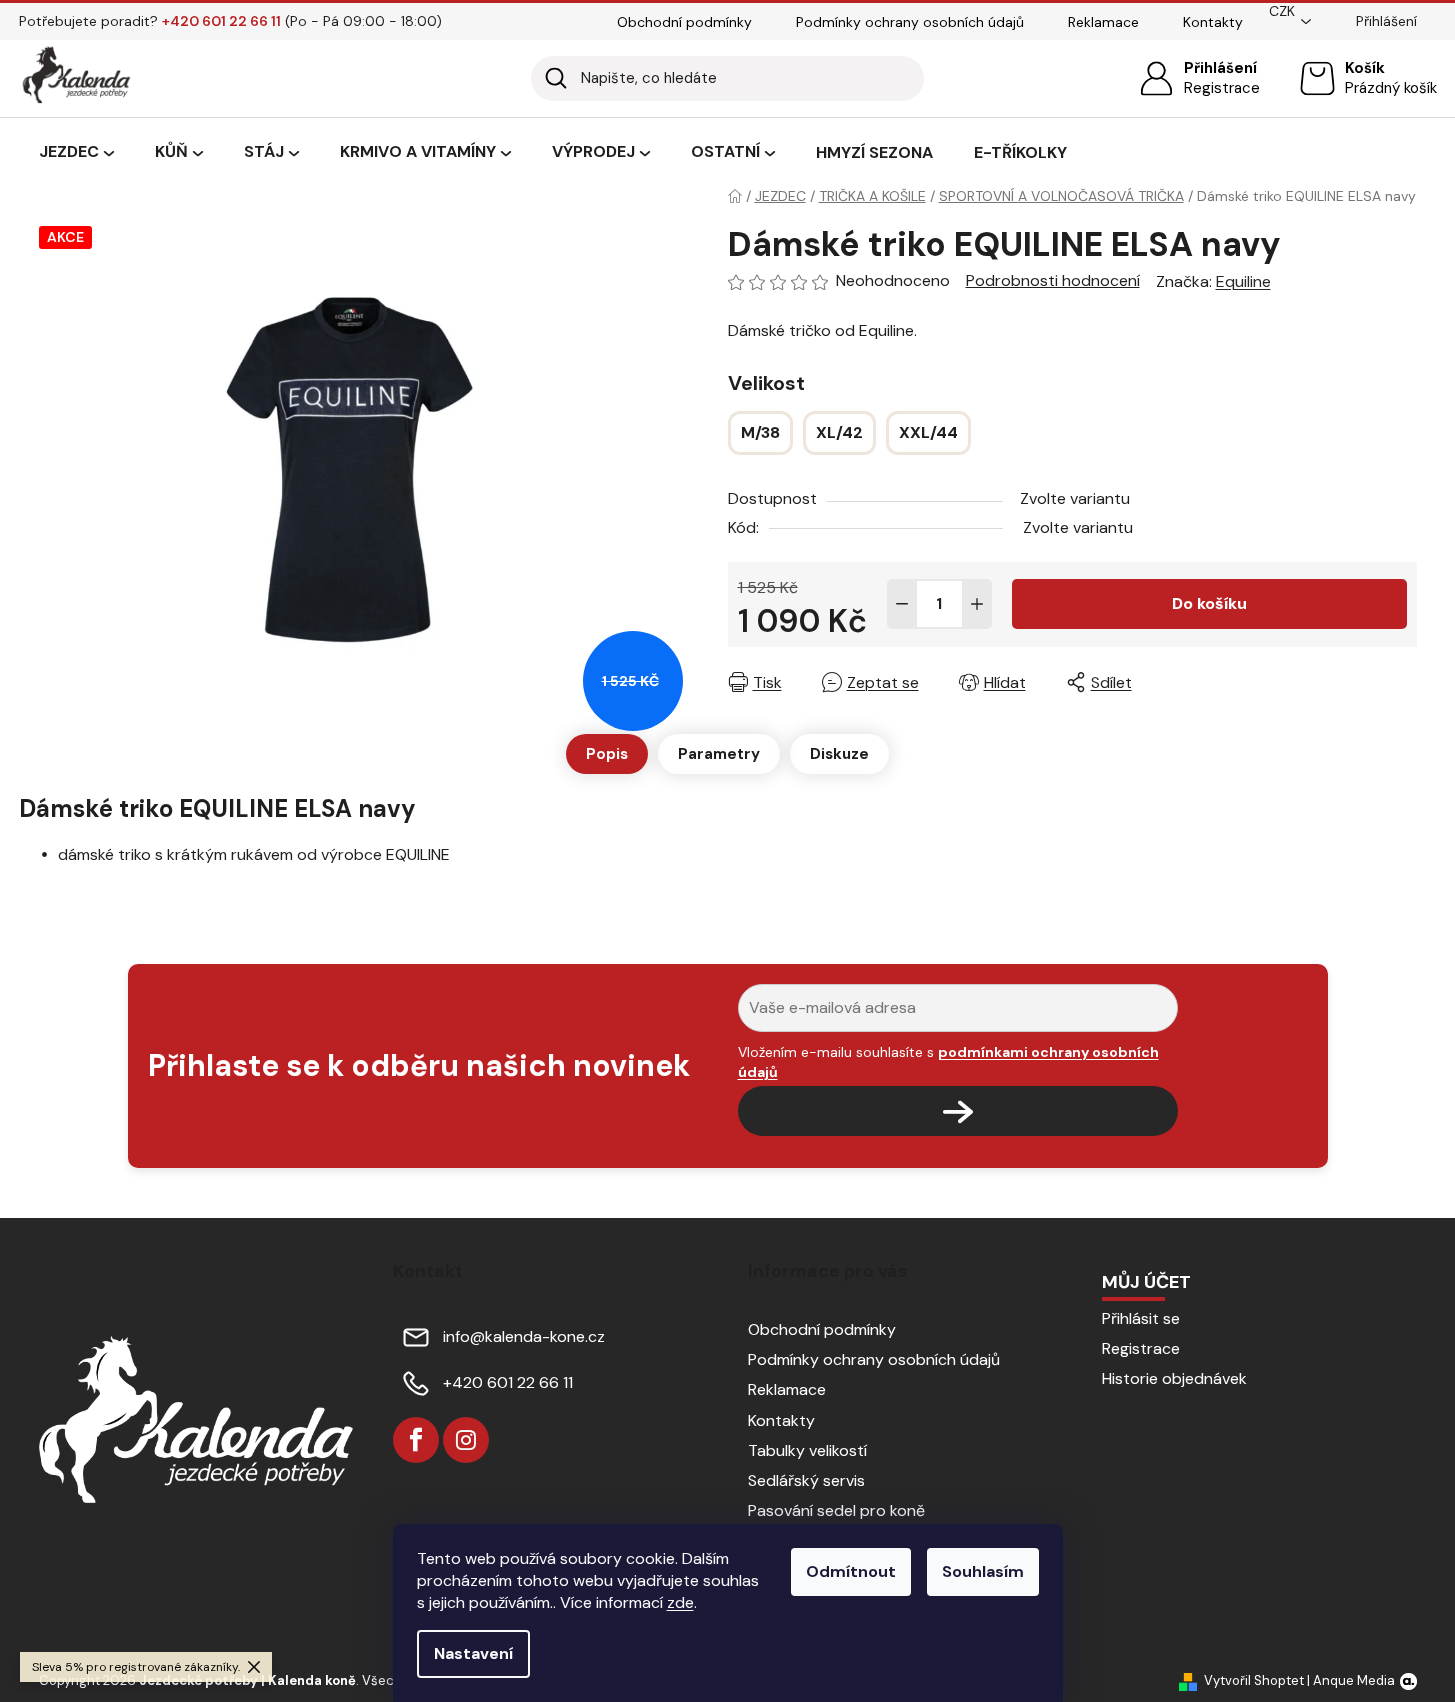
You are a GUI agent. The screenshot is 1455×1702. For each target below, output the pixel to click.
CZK (1282, 11)
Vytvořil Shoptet (1254, 1680)
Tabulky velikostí (807, 1450)
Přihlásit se (1141, 1318)
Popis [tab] (607, 754)
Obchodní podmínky (684, 22)
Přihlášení (1220, 68)
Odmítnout (851, 1571)
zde (680, 1602)
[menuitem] (76, 153)
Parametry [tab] (719, 754)
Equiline (1243, 281)
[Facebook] (416, 1440)
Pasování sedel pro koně (836, 1510)
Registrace (1222, 88)
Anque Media (1354, 1680)
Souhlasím (983, 1571)
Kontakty (1213, 22)
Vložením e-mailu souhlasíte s (948, 1062)
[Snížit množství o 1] (902, 604)
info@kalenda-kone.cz (524, 1336)
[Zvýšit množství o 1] (977, 604)
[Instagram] (466, 1440)
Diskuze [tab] (839, 754)
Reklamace (1103, 22)
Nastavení (473, 1653)
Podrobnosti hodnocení (1053, 280)
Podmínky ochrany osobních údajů (910, 22)
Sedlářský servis (806, 1480)
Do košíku (1209, 603)
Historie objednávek (1174, 1378)
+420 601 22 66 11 (508, 1382)
